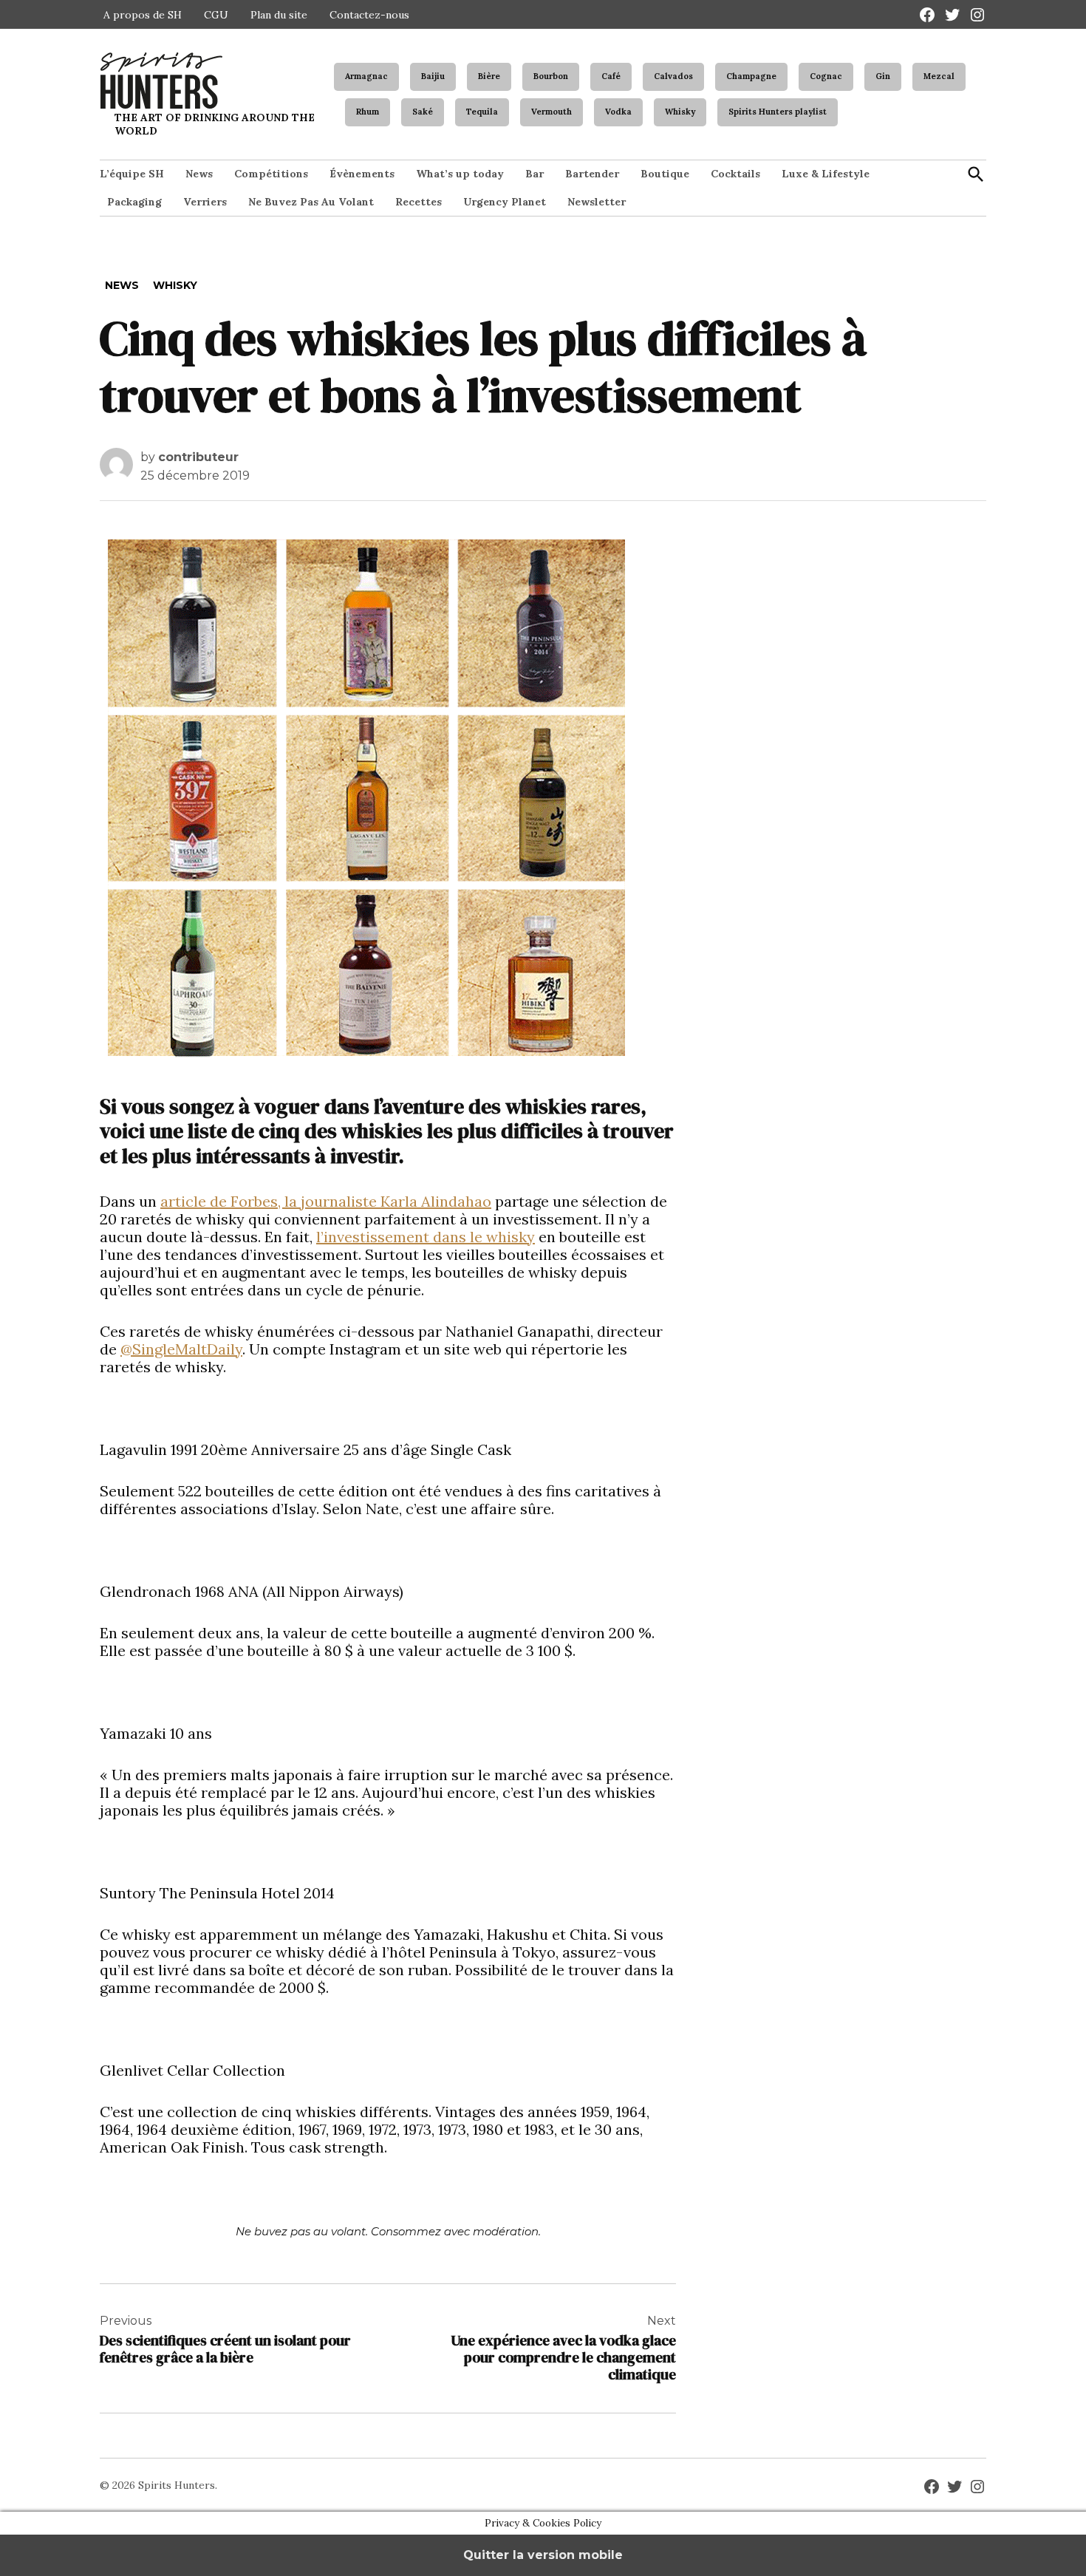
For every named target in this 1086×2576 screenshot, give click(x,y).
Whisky (680, 112)
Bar (535, 174)
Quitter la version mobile (543, 2555)
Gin (883, 76)
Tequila (482, 112)
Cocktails (735, 174)
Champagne (751, 76)
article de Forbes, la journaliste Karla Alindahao (326, 1201)
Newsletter (597, 202)
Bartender (592, 174)
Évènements (362, 174)
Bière (489, 76)
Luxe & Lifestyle (826, 174)
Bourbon (551, 76)
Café (611, 76)
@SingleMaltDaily (181, 1349)
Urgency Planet (505, 202)
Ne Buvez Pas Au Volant (311, 202)
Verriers (205, 202)
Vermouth (551, 112)
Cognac (826, 76)
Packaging (134, 202)
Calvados (673, 76)
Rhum (368, 112)
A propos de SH (143, 15)
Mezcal (939, 76)
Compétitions (271, 174)
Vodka (618, 112)
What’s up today (460, 174)
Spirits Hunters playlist (778, 112)
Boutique (665, 174)
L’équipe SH (132, 174)
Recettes (419, 202)
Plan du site (279, 15)
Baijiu (433, 76)
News (199, 174)
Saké (423, 112)
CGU (216, 15)
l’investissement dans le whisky (426, 1237)
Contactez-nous (369, 15)
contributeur (198, 457)
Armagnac (366, 76)
